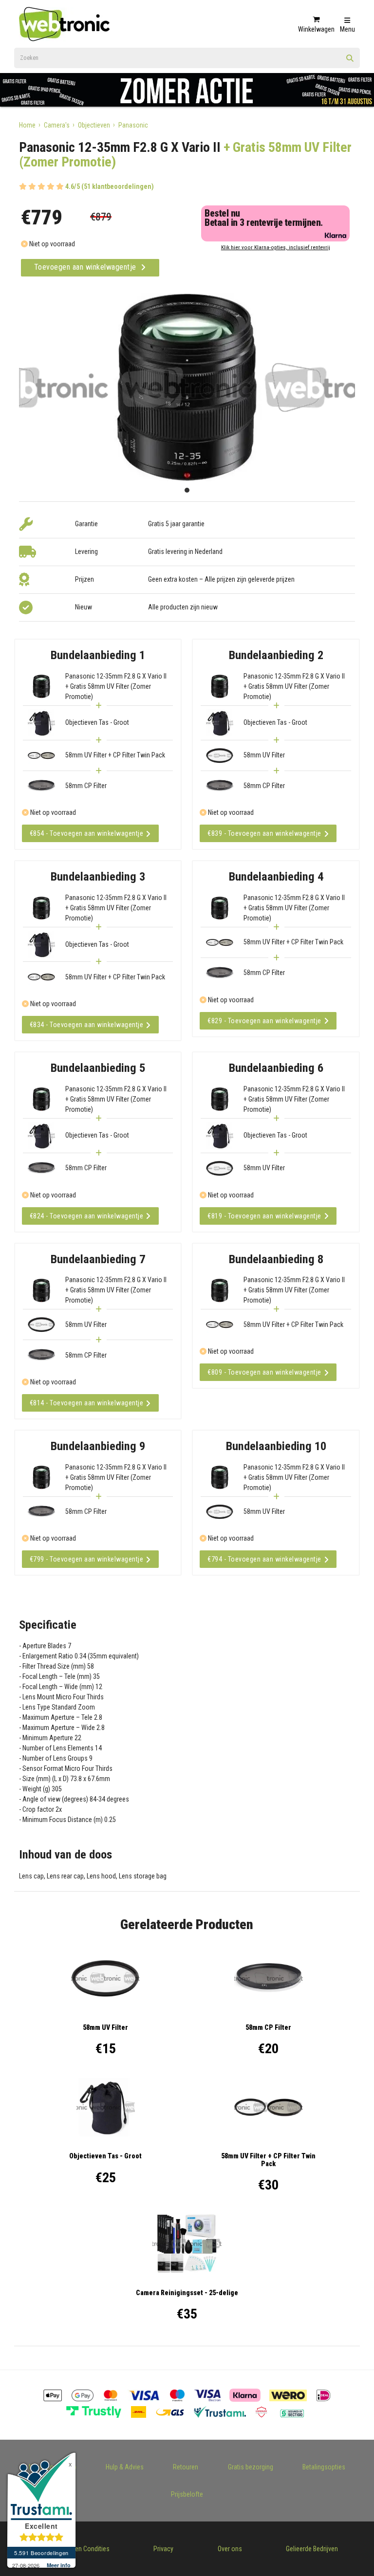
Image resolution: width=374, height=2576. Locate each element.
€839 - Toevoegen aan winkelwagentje (264, 833)
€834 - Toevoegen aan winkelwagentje (87, 1025)
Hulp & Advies (125, 2467)
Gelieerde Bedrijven (312, 2549)
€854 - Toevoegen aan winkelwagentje (87, 833)
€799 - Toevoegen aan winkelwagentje (87, 1559)
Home (27, 125)
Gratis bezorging (251, 2467)
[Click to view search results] (350, 61)
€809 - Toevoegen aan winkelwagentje (264, 1372)
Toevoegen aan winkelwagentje (86, 267)
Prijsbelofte (187, 2494)
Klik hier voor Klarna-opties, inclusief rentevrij (276, 248)
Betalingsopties (324, 2467)
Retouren (186, 2467)
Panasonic (133, 125)
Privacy (163, 2549)
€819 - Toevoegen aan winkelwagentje (264, 1216)
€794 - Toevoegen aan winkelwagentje (264, 1559)
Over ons (230, 2549)
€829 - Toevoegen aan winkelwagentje (264, 1021)
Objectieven (94, 125)
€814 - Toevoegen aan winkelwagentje (87, 1403)
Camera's (57, 125)
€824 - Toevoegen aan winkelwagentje (87, 1216)
